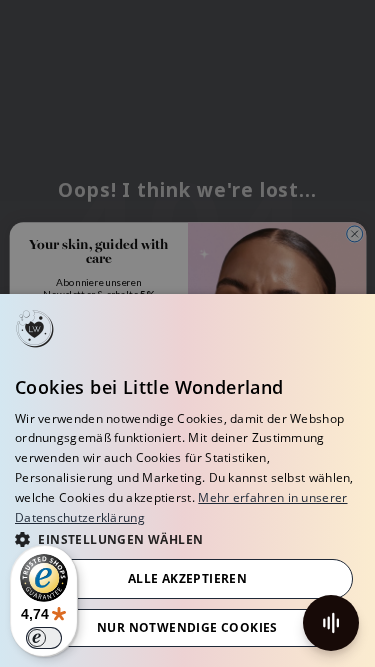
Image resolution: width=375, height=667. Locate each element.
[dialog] (187, 480)
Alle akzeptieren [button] (187, 578)
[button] (187, 538)
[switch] (44, 638)
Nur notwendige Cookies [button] (187, 627)
